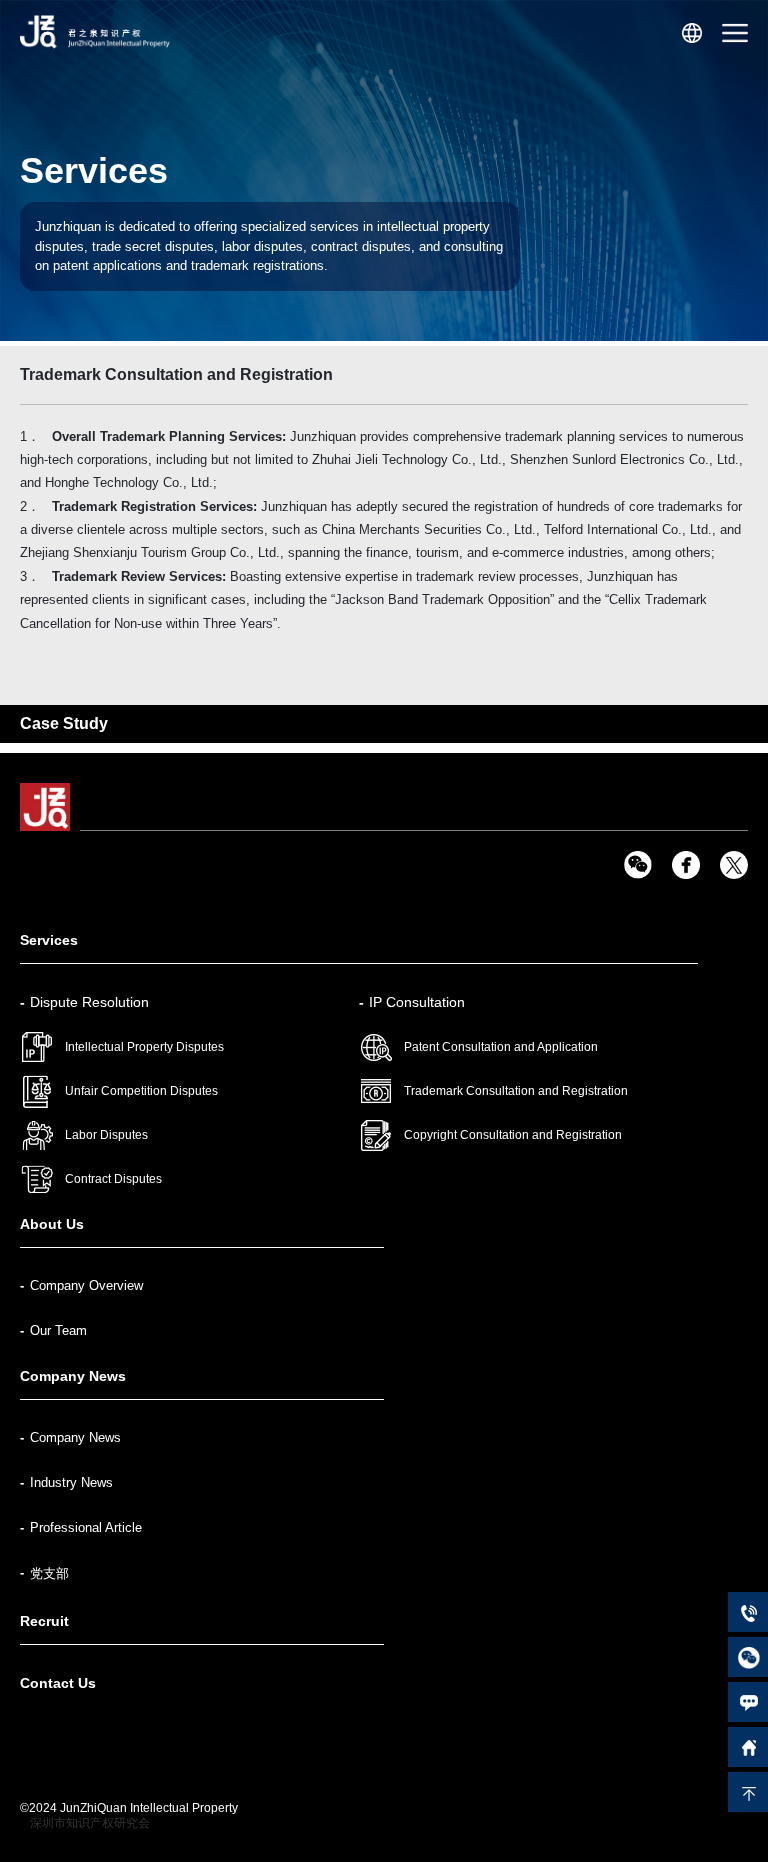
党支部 (49, 1573)
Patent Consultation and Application (501, 1047)
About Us (52, 1224)
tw (734, 865)
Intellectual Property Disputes (144, 1047)
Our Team (58, 1330)
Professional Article (86, 1527)
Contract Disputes (113, 1179)
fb (686, 865)
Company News (73, 1376)
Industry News (71, 1482)
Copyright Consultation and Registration (513, 1135)
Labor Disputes (106, 1135)
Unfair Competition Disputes (141, 1091)
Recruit (44, 1621)
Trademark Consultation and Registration (516, 1091)
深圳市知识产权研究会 (90, 1823)
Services (49, 940)
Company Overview (86, 1285)
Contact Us (58, 1683)
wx (638, 865)
